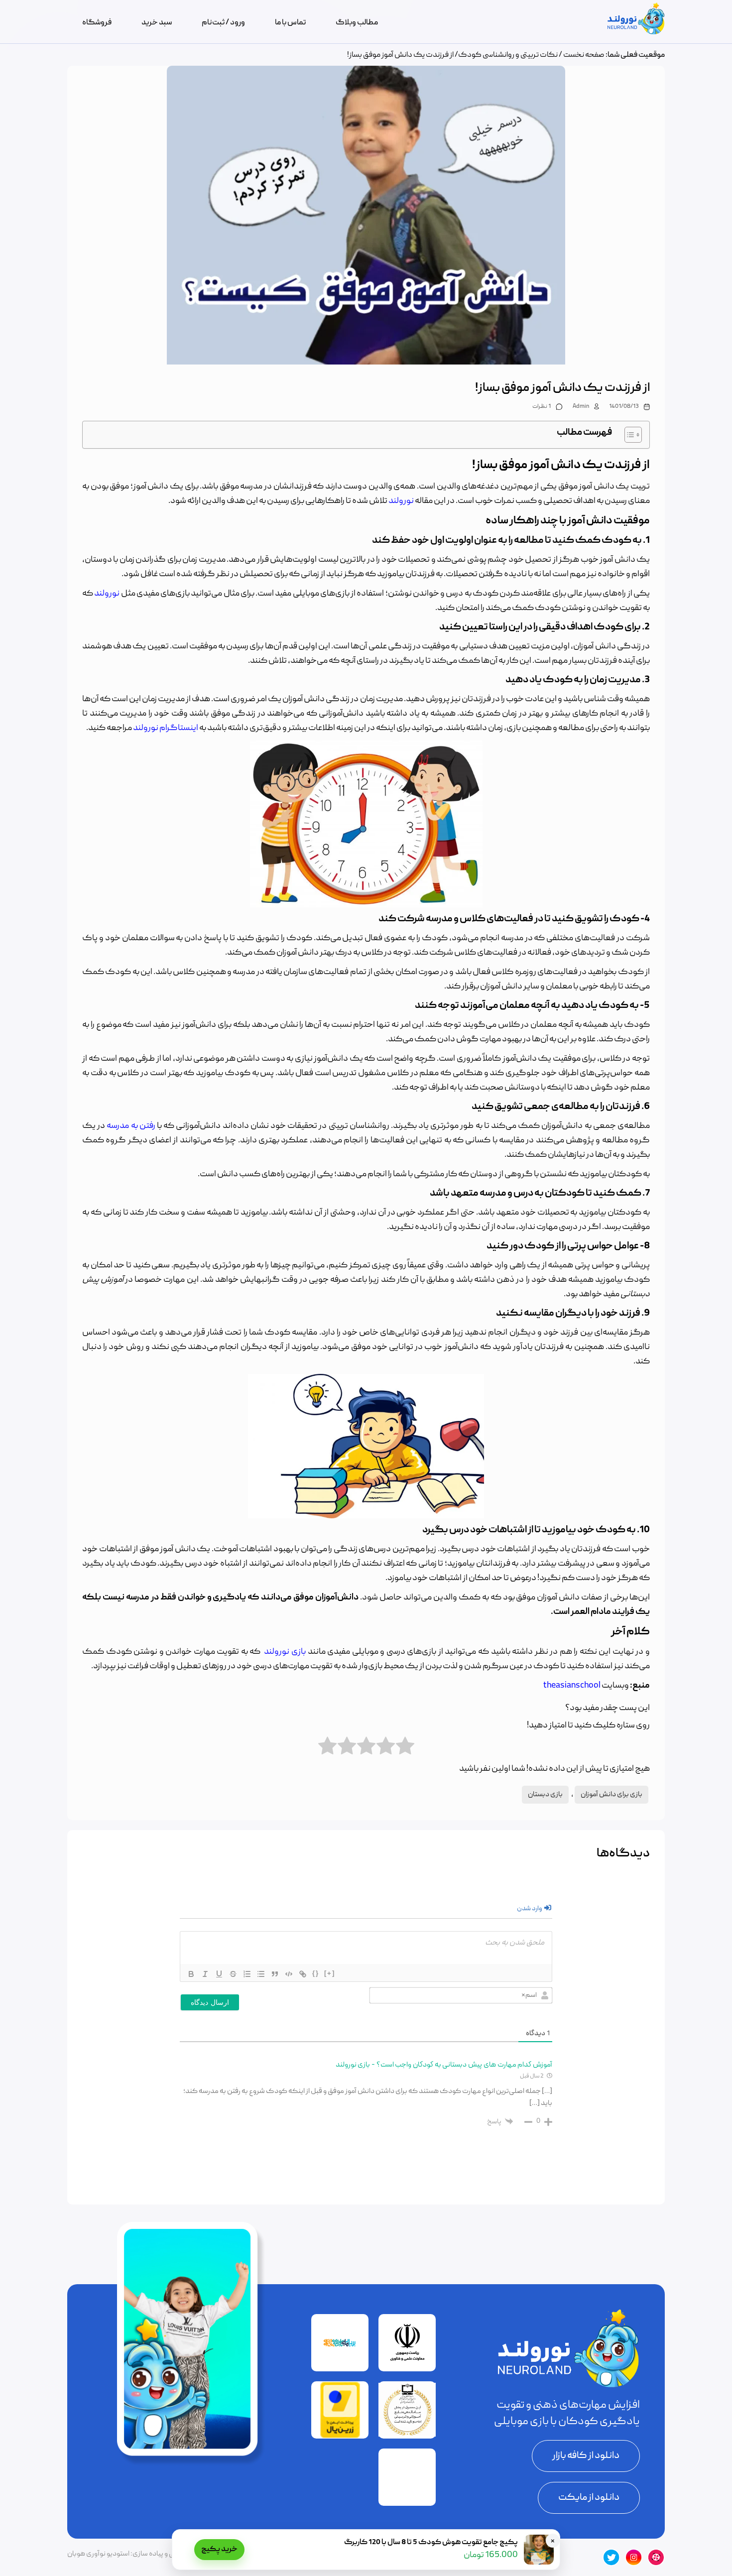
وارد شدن (530, 1909)
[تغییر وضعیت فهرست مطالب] (628, 435)
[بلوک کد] (289, 1974)
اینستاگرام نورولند (166, 728)
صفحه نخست (584, 55)
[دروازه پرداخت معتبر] (340, 2437)
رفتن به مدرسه (131, 1126)
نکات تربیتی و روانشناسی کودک (508, 55)
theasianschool (572, 1686)
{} (316, 1973)
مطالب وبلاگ (357, 23)
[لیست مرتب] (247, 1974)
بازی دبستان (545, 1795)
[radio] (405, 1746)
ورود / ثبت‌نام (223, 23)
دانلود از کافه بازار (586, 2456)
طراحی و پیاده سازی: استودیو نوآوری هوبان (128, 2554)
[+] (330, 1973)
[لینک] (303, 1974)
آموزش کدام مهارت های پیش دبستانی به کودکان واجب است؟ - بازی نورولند (444, 2065)
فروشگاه (97, 23)
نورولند (401, 501)
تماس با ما (290, 23)
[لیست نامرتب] (261, 1974)
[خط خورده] (233, 1974)
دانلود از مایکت (589, 2498)
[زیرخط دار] (219, 1974)
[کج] (205, 1974)
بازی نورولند (285, 1652)
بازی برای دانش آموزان (611, 1795)
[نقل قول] (275, 1974)
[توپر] (191, 1974)
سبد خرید (157, 23)
